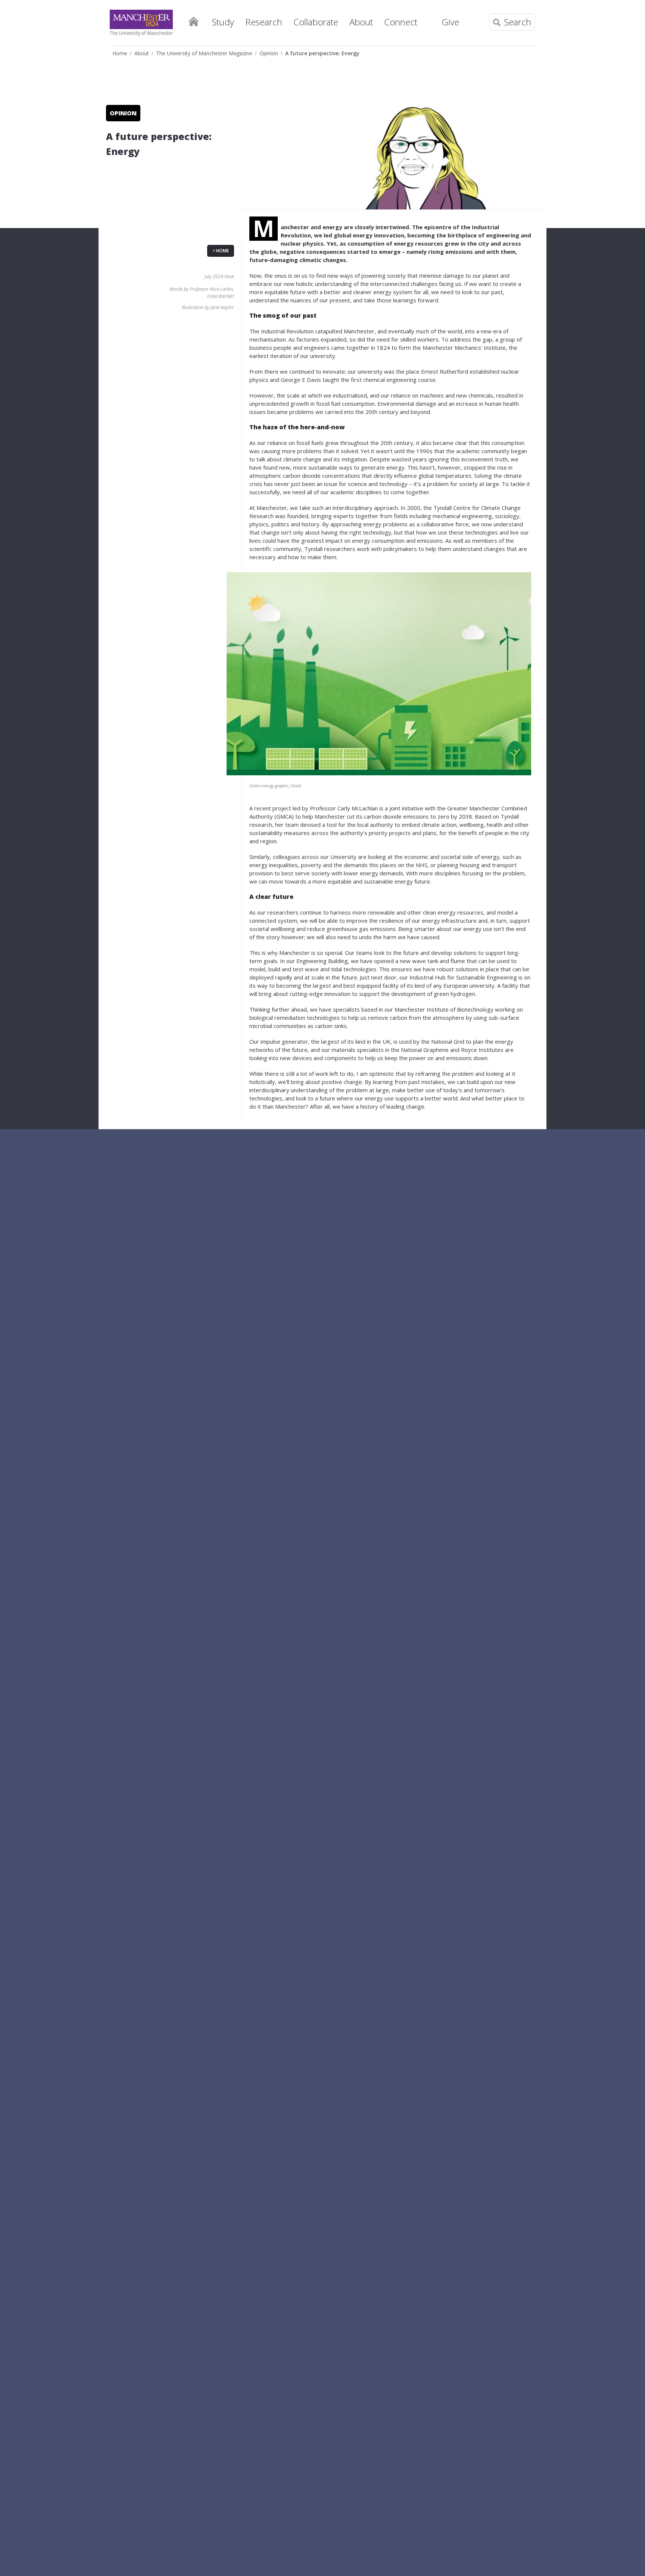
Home (193, 21)
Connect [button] (401, 22)
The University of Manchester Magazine (204, 53)
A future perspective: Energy (322, 53)
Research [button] (264, 22)
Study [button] (223, 22)
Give (450, 22)
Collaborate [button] (316, 22)
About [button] (361, 22)
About (142, 53)
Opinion (269, 53)
